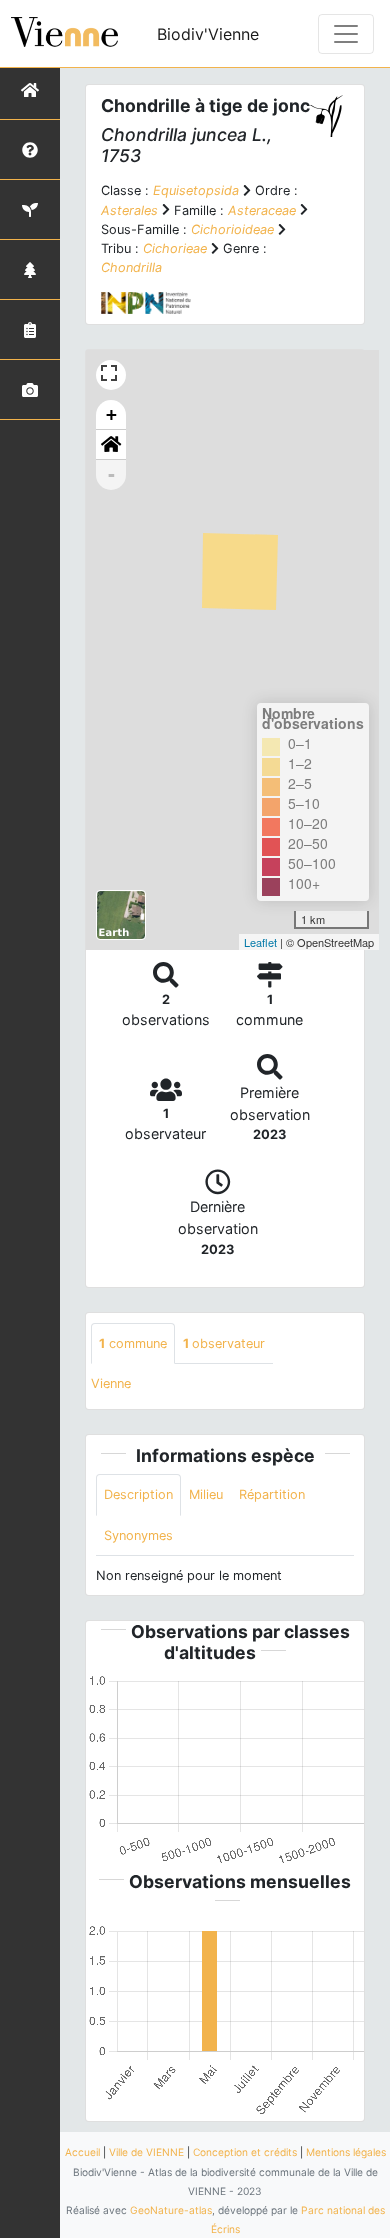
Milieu (206, 1494)
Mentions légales (346, 2152)
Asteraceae (262, 210)
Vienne (111, 1383)
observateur (224, 1343)
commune (133, 1343)
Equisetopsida (196, 190)
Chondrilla (131, 267)
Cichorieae (175, 248)
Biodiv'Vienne (208, 34)
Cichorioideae (232, 229)
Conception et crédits (245, 2152)
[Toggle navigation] (346, 34)
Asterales (129, 210)
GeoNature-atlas (171, 2210)
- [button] (111, 474)
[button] (111, 445)
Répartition (272, 1494)
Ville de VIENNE (146, 2152)
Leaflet (260, 942)
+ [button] (111, 414)
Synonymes (138, 1535)
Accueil (82, 2152)
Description (138, 1494)
